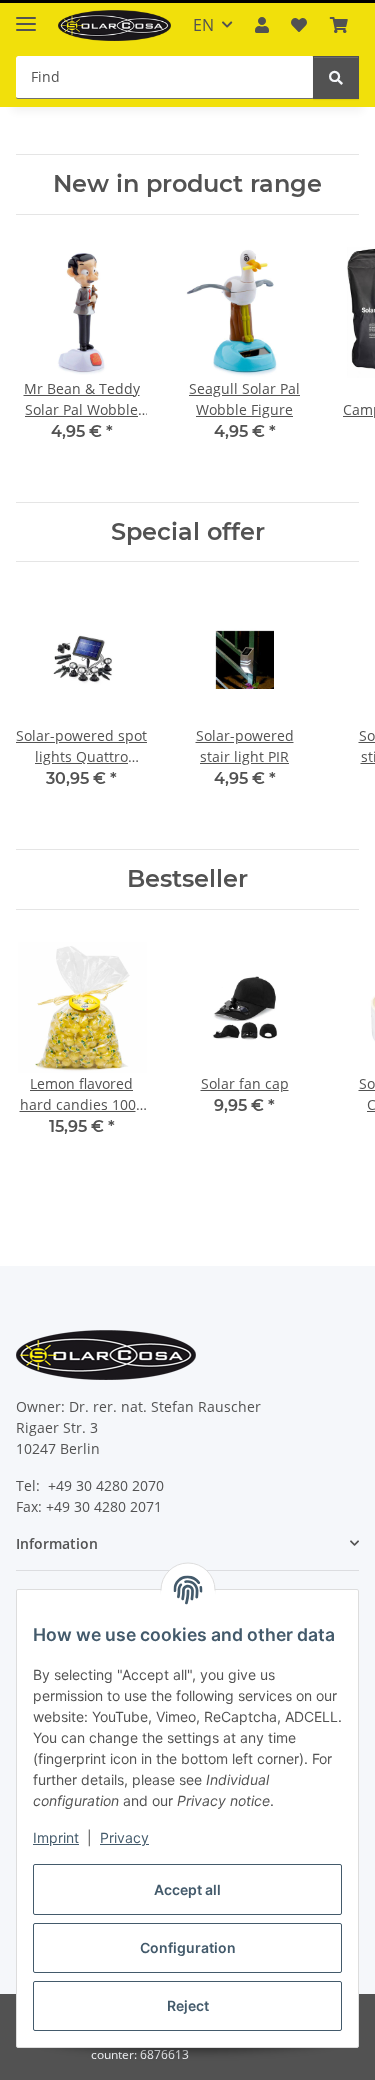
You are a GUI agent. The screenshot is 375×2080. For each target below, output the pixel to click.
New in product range (187, 184)
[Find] (336, 77)
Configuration (188, 1947)
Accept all (187, 1889)
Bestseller (187, 879)
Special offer (188, 532)
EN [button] (203, 25)
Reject (188, 2005)
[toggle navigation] (26, 15)
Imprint (56, 1837)
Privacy (124, 1837)
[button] (262, 25)
